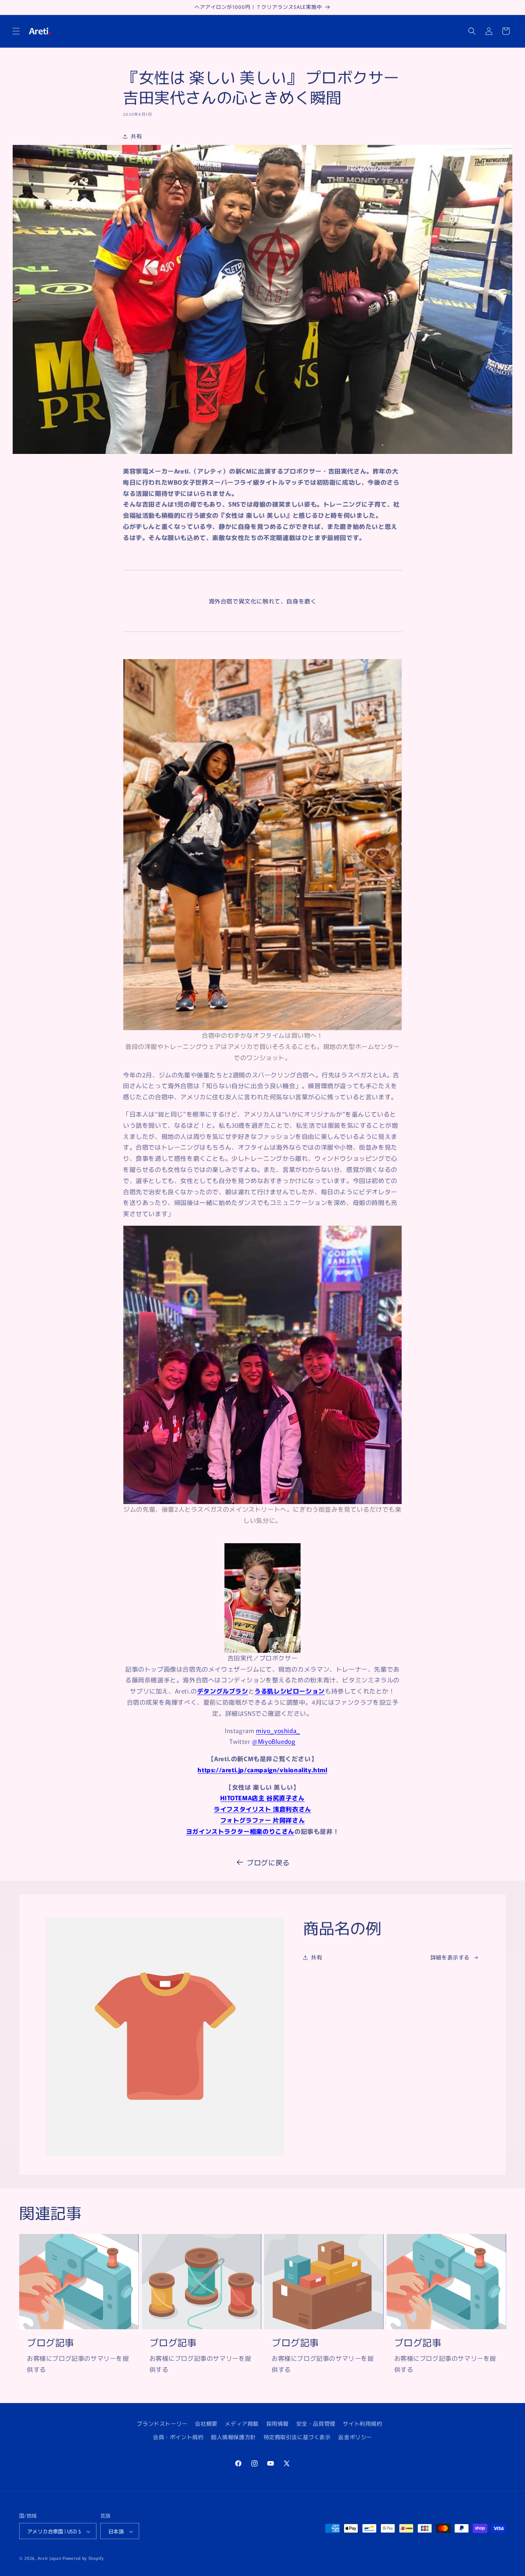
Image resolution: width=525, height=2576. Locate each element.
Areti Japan (50, 2558)
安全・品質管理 (316, 2423)
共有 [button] (136, 136)
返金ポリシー (355, 2437)
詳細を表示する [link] (450, 1957)
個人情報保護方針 (233, 2437)
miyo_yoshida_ (278, 1730)
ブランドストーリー (162, 2423)
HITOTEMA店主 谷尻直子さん (262, 1798)
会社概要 (206, 2423)
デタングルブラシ (223, 1691)
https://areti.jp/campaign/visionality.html (262, 1770)
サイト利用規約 (362, 2423)
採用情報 (277, 2423)
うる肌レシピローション (290, 1691)
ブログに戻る (268, 1862)
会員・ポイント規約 (178, 2437)
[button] (16, 31)
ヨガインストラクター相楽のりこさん (240, 1831)
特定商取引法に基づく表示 (297, 2437)
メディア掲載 (242, 2423)
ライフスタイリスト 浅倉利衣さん (262, 1809)
